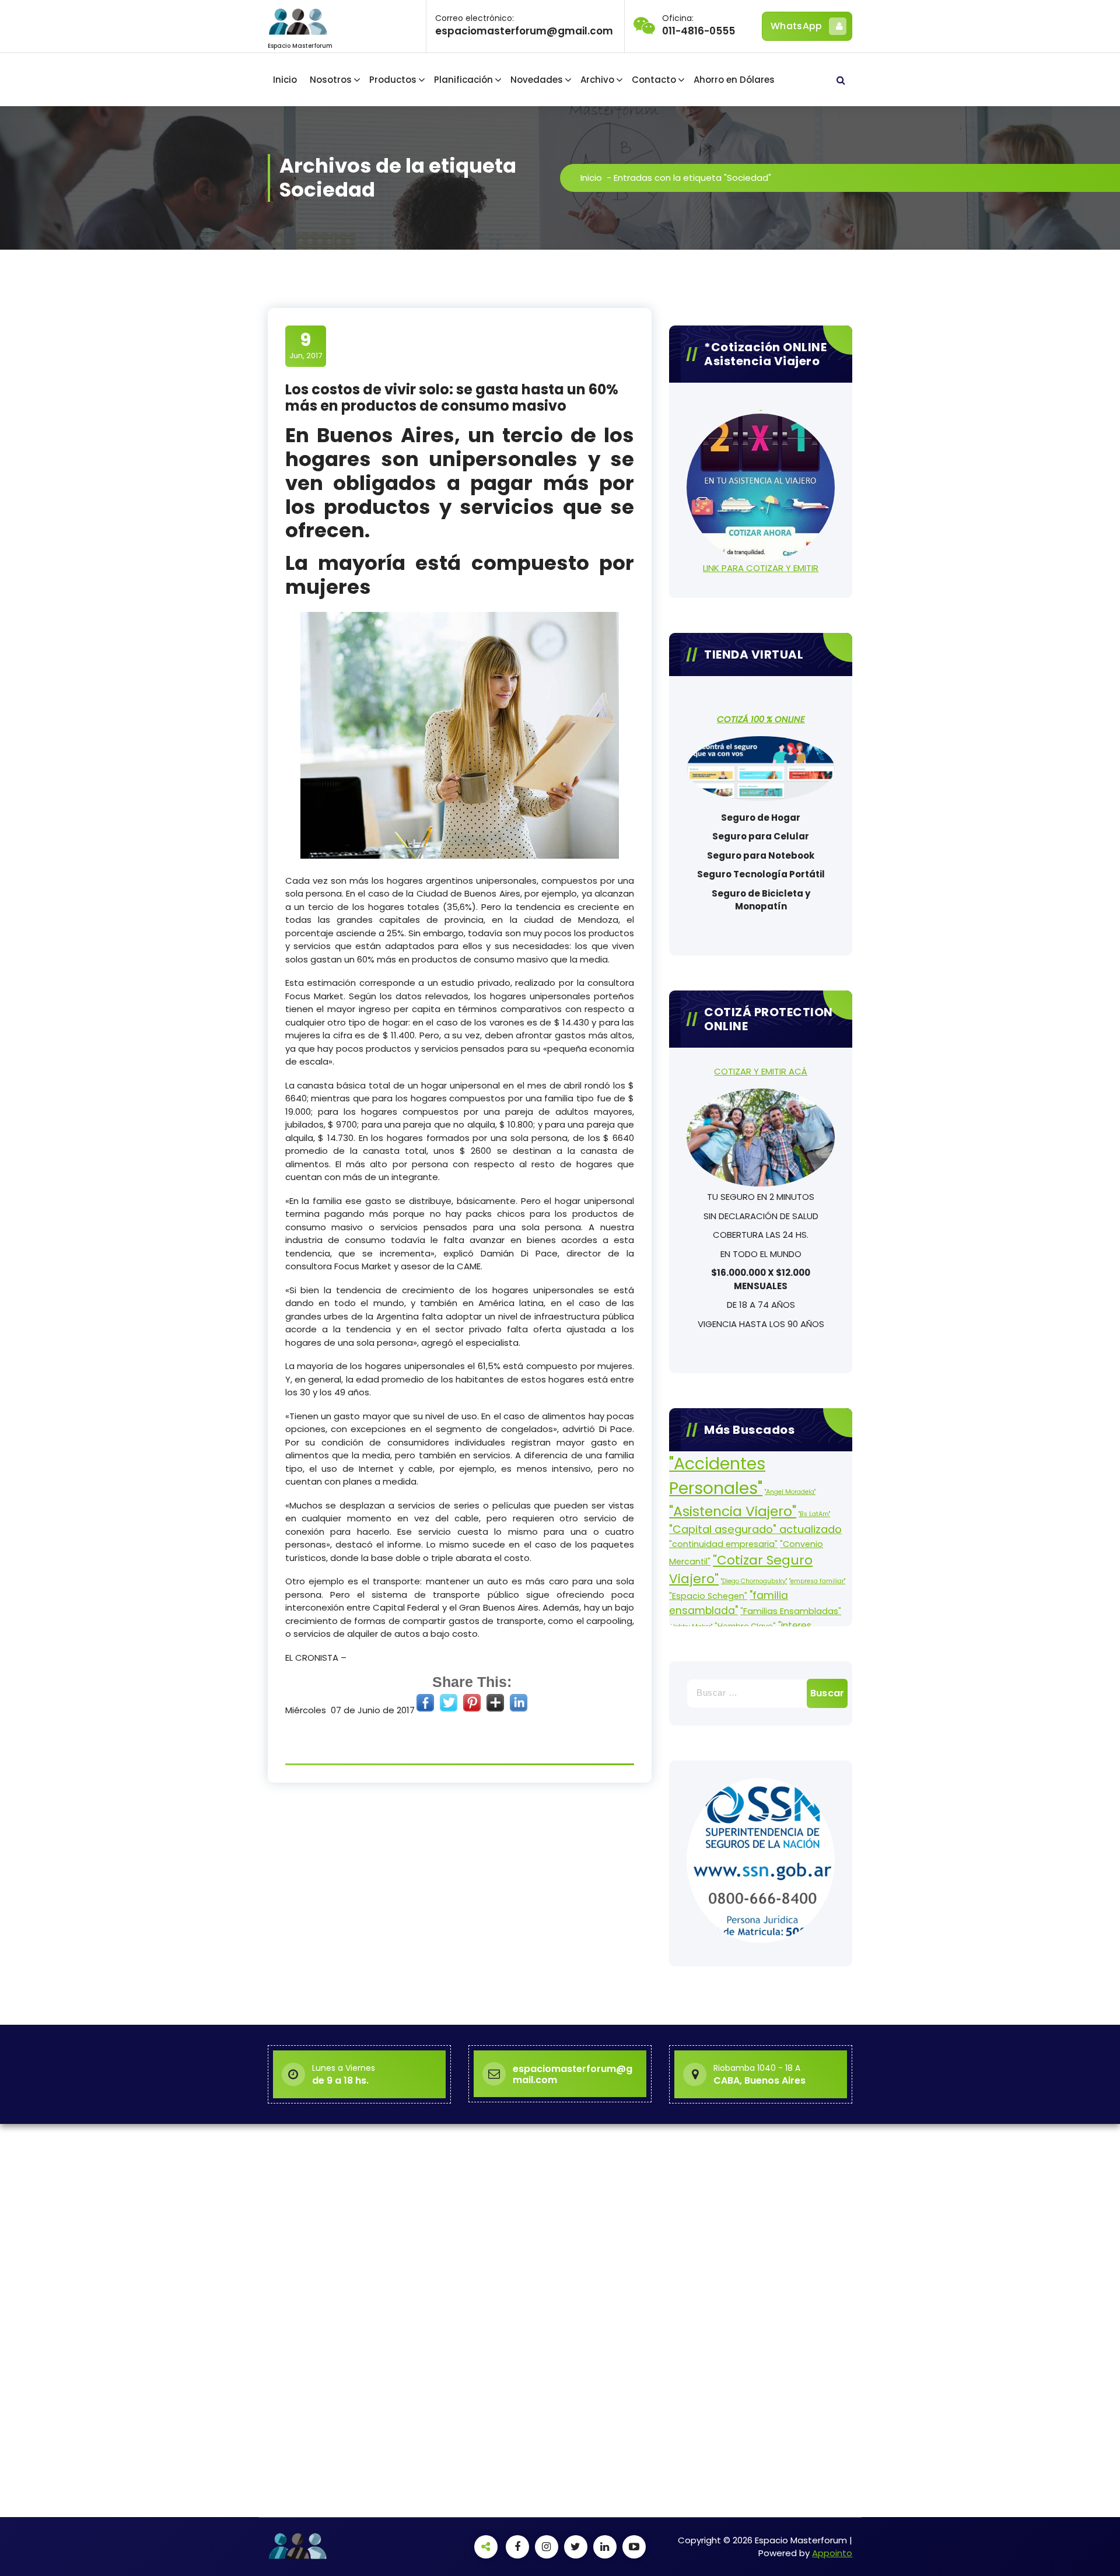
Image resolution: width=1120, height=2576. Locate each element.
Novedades (537, 80)
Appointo (832, 2553)
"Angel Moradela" (790, 1492)
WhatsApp (796, 26)
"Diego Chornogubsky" (754, 1581)
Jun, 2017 (306, 345)
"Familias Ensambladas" (791, 1611)
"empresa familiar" (817, 1581)
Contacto (654, 80)
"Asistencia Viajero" (733, 1511)
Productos (393, 80)
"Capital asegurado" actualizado (755, 1529)
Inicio (285, 80)
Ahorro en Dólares (734, 80)
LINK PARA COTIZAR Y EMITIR (761, 568)
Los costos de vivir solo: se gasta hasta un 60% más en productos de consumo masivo (452, 398)
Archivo (597, 80)
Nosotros (331, 80)
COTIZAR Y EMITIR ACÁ (761, 1071)
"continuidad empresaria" (723, 1544)
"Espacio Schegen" (708, 1596)
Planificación (463, 80)
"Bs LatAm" (814, 1514)
